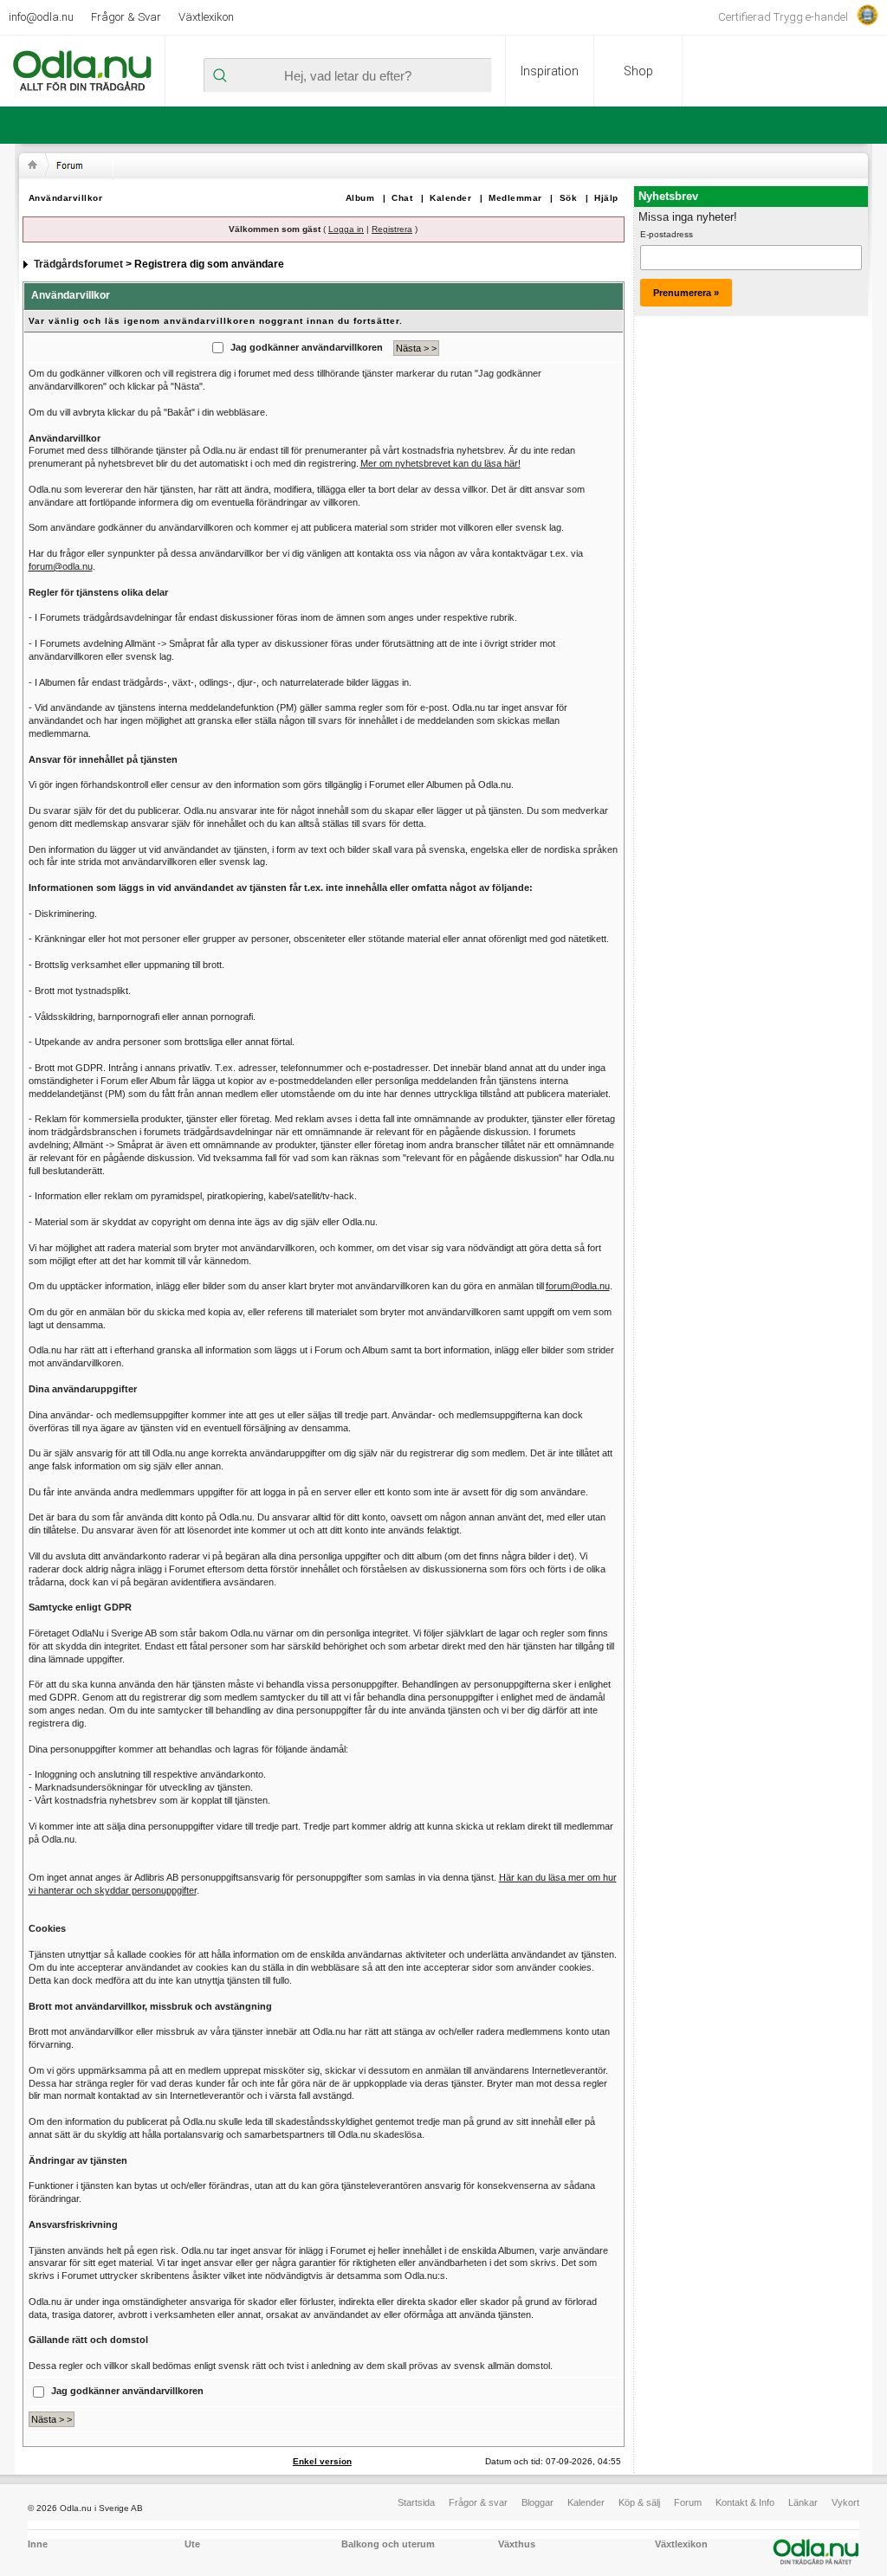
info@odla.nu (41, 17)
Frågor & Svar (126, 17)
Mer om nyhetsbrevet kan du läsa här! (440, 463)
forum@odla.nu (61, 566)
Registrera (392, 229)
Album (360, 198)
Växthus (517, 2544)
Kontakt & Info (745, 2502)
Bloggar (537, 2502)
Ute (192, 2544)
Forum (688, 2502)
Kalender (450, 198)
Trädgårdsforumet (78, 264)
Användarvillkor (66, 198)
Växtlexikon (206, 17)
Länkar (803, 2502)
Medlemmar (515, 198)
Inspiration (550, 71)
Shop (638, 71)
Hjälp (606, 198)
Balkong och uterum (388, 2544)
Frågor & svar (478, 2502)
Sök (569, 198)
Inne (38, 2544)
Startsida (416, 2502)
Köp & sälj (639, 2502)
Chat (402, 198)
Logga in (346, 229)
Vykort (845, 2502)
